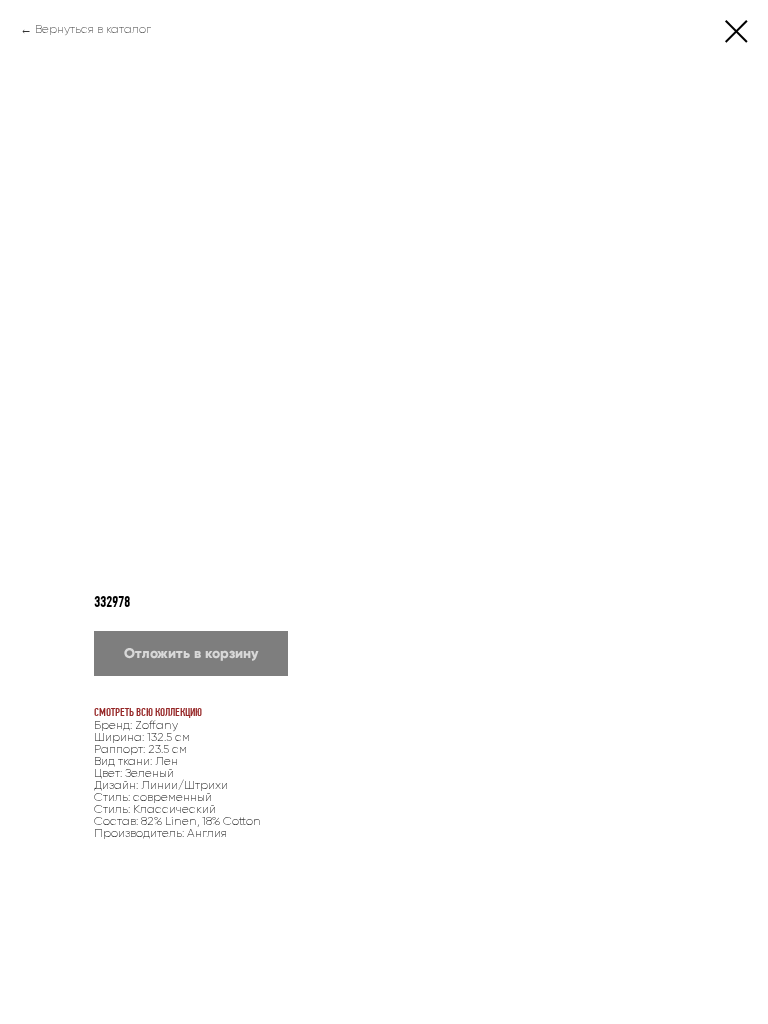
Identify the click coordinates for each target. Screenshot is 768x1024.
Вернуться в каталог (93, 29)
